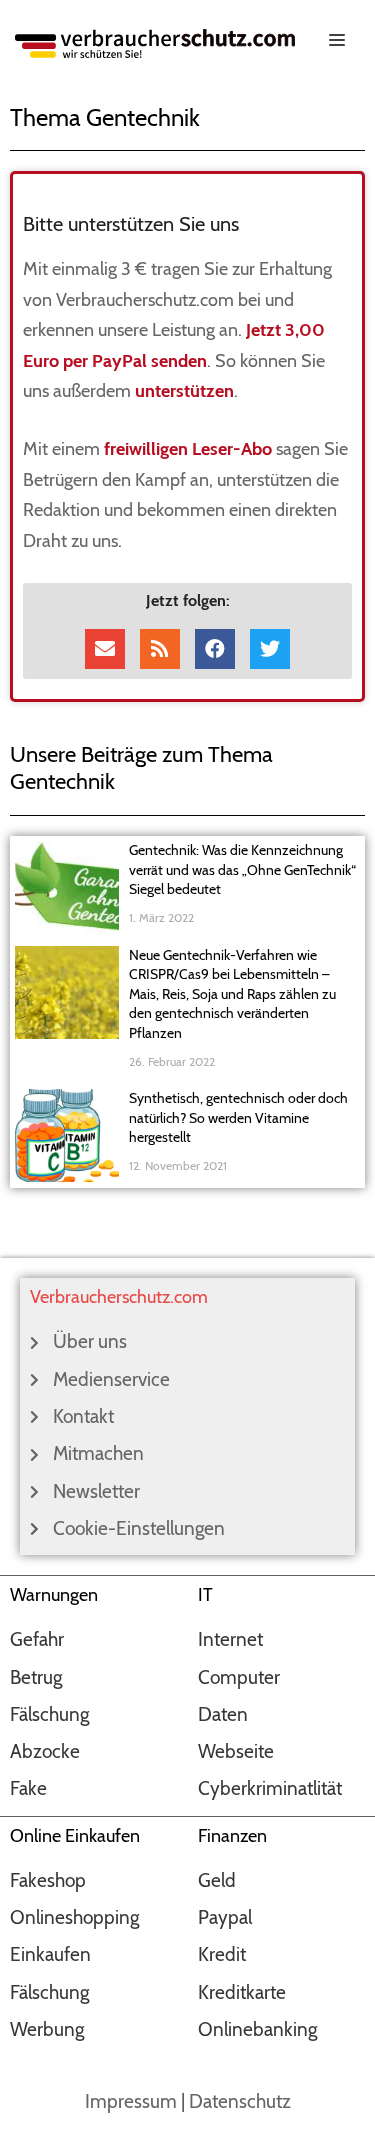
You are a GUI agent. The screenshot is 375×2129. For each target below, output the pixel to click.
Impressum (131, 2101)
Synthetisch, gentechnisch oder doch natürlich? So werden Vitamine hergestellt (238, 1117)
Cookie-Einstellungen (139, 1528)
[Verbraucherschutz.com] (155, 41)
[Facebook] (215, 649)
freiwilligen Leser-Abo (188, 449)
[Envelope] (105, 649)
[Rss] (160, 649)
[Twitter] (270, 649)
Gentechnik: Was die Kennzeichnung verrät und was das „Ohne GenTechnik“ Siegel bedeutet (242, 869)
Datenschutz (240, 2101)
